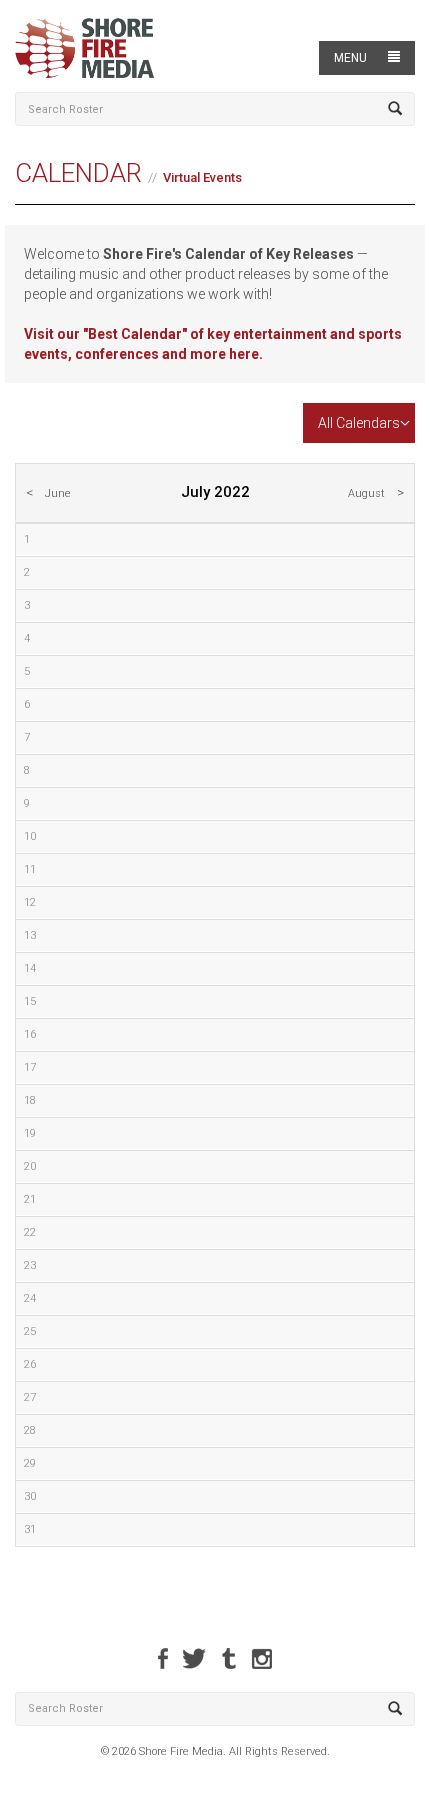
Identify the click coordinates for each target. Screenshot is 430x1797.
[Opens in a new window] (163, 1658)
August (366, 493)
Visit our (53, 334)
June (58, 493)
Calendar (78, 173)
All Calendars (359, 423)
